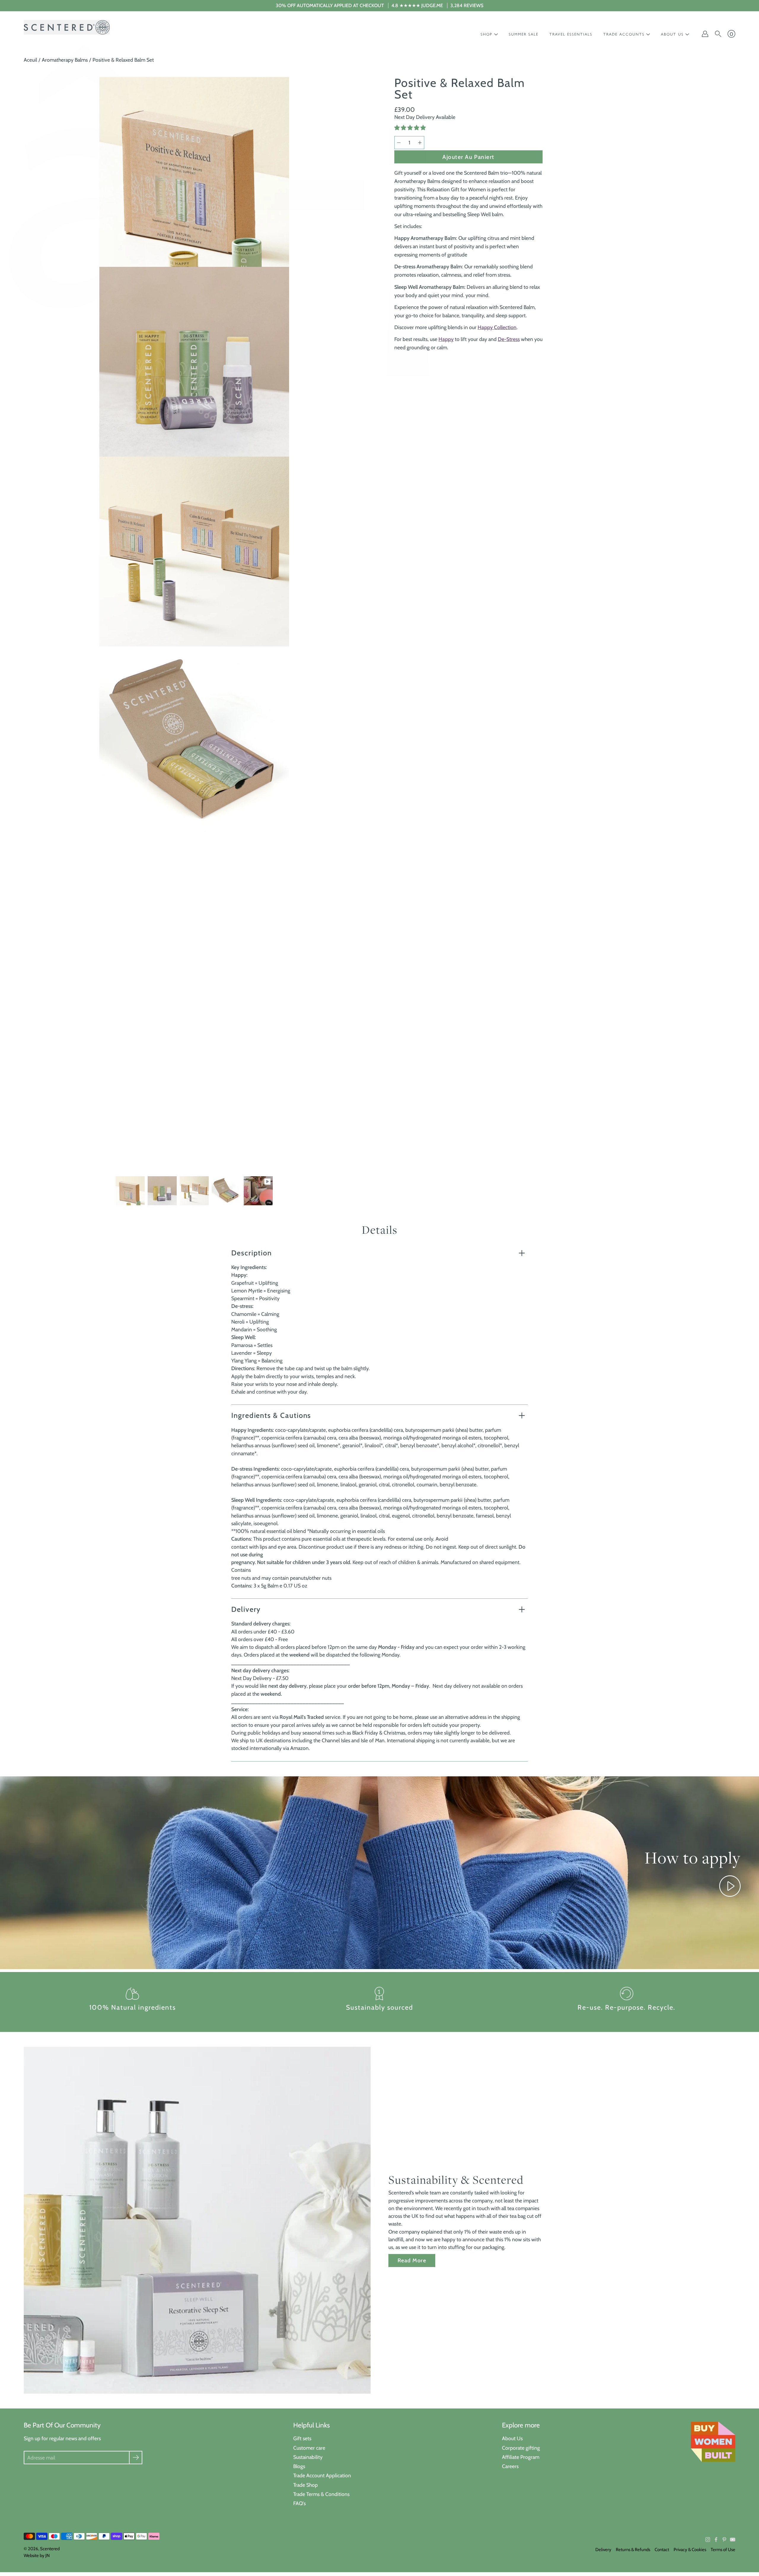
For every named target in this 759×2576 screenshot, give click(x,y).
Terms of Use (723, 2550)
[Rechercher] (718, 34)
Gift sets (302, 2438)
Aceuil (30, 60)
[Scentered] (67, 27)
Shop (487, 34)
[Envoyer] (136, 2458)
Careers (510, 2466)
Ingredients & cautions (271, 1415)
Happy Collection (497, 327)
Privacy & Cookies (690, 2550)
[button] (411, 128)
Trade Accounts (624, 34)
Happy (446, 339)
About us (672, 34)
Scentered (50, 2549)
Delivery (246, 1609)
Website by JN (37, 2556)
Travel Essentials (571, 34)
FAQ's (299, 2503)
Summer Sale (524, 34)
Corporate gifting (521, 2448)
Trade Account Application (322, 2475)
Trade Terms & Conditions (321, 2494)
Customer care (309, 2448)
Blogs (299, 2466)
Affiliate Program (521, 2457)
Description (252, 1253)
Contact (662, 2550)
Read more (412, 2260)
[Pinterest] (724, 2540)
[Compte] (705, 34)
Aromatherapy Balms (65, 60)
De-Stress (509, 339)
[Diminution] (399, 143)
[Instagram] (708, 2540)
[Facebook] (716, 2540)
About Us (512, 2438)
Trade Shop (306, 2485)
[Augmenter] (420, 143)
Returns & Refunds (633, 2550)
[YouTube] (733, 2540)
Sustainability (308, 2457)
